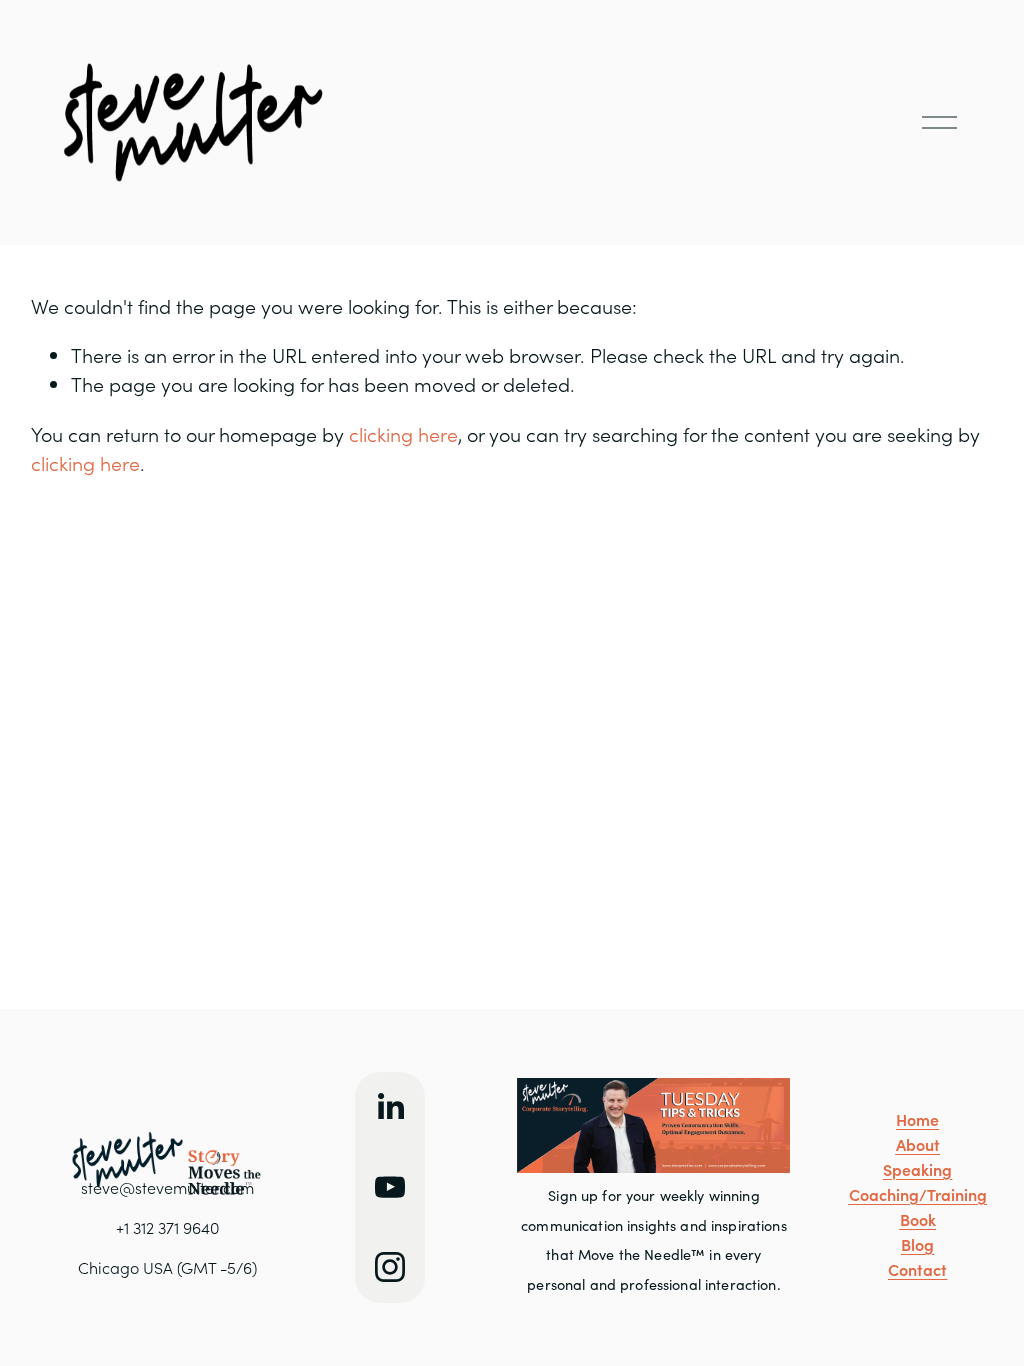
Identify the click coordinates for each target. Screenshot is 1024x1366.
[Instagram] (390, 1267)
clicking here (403, 434)
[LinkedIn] (390, 1107)
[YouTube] (390, 1187)
